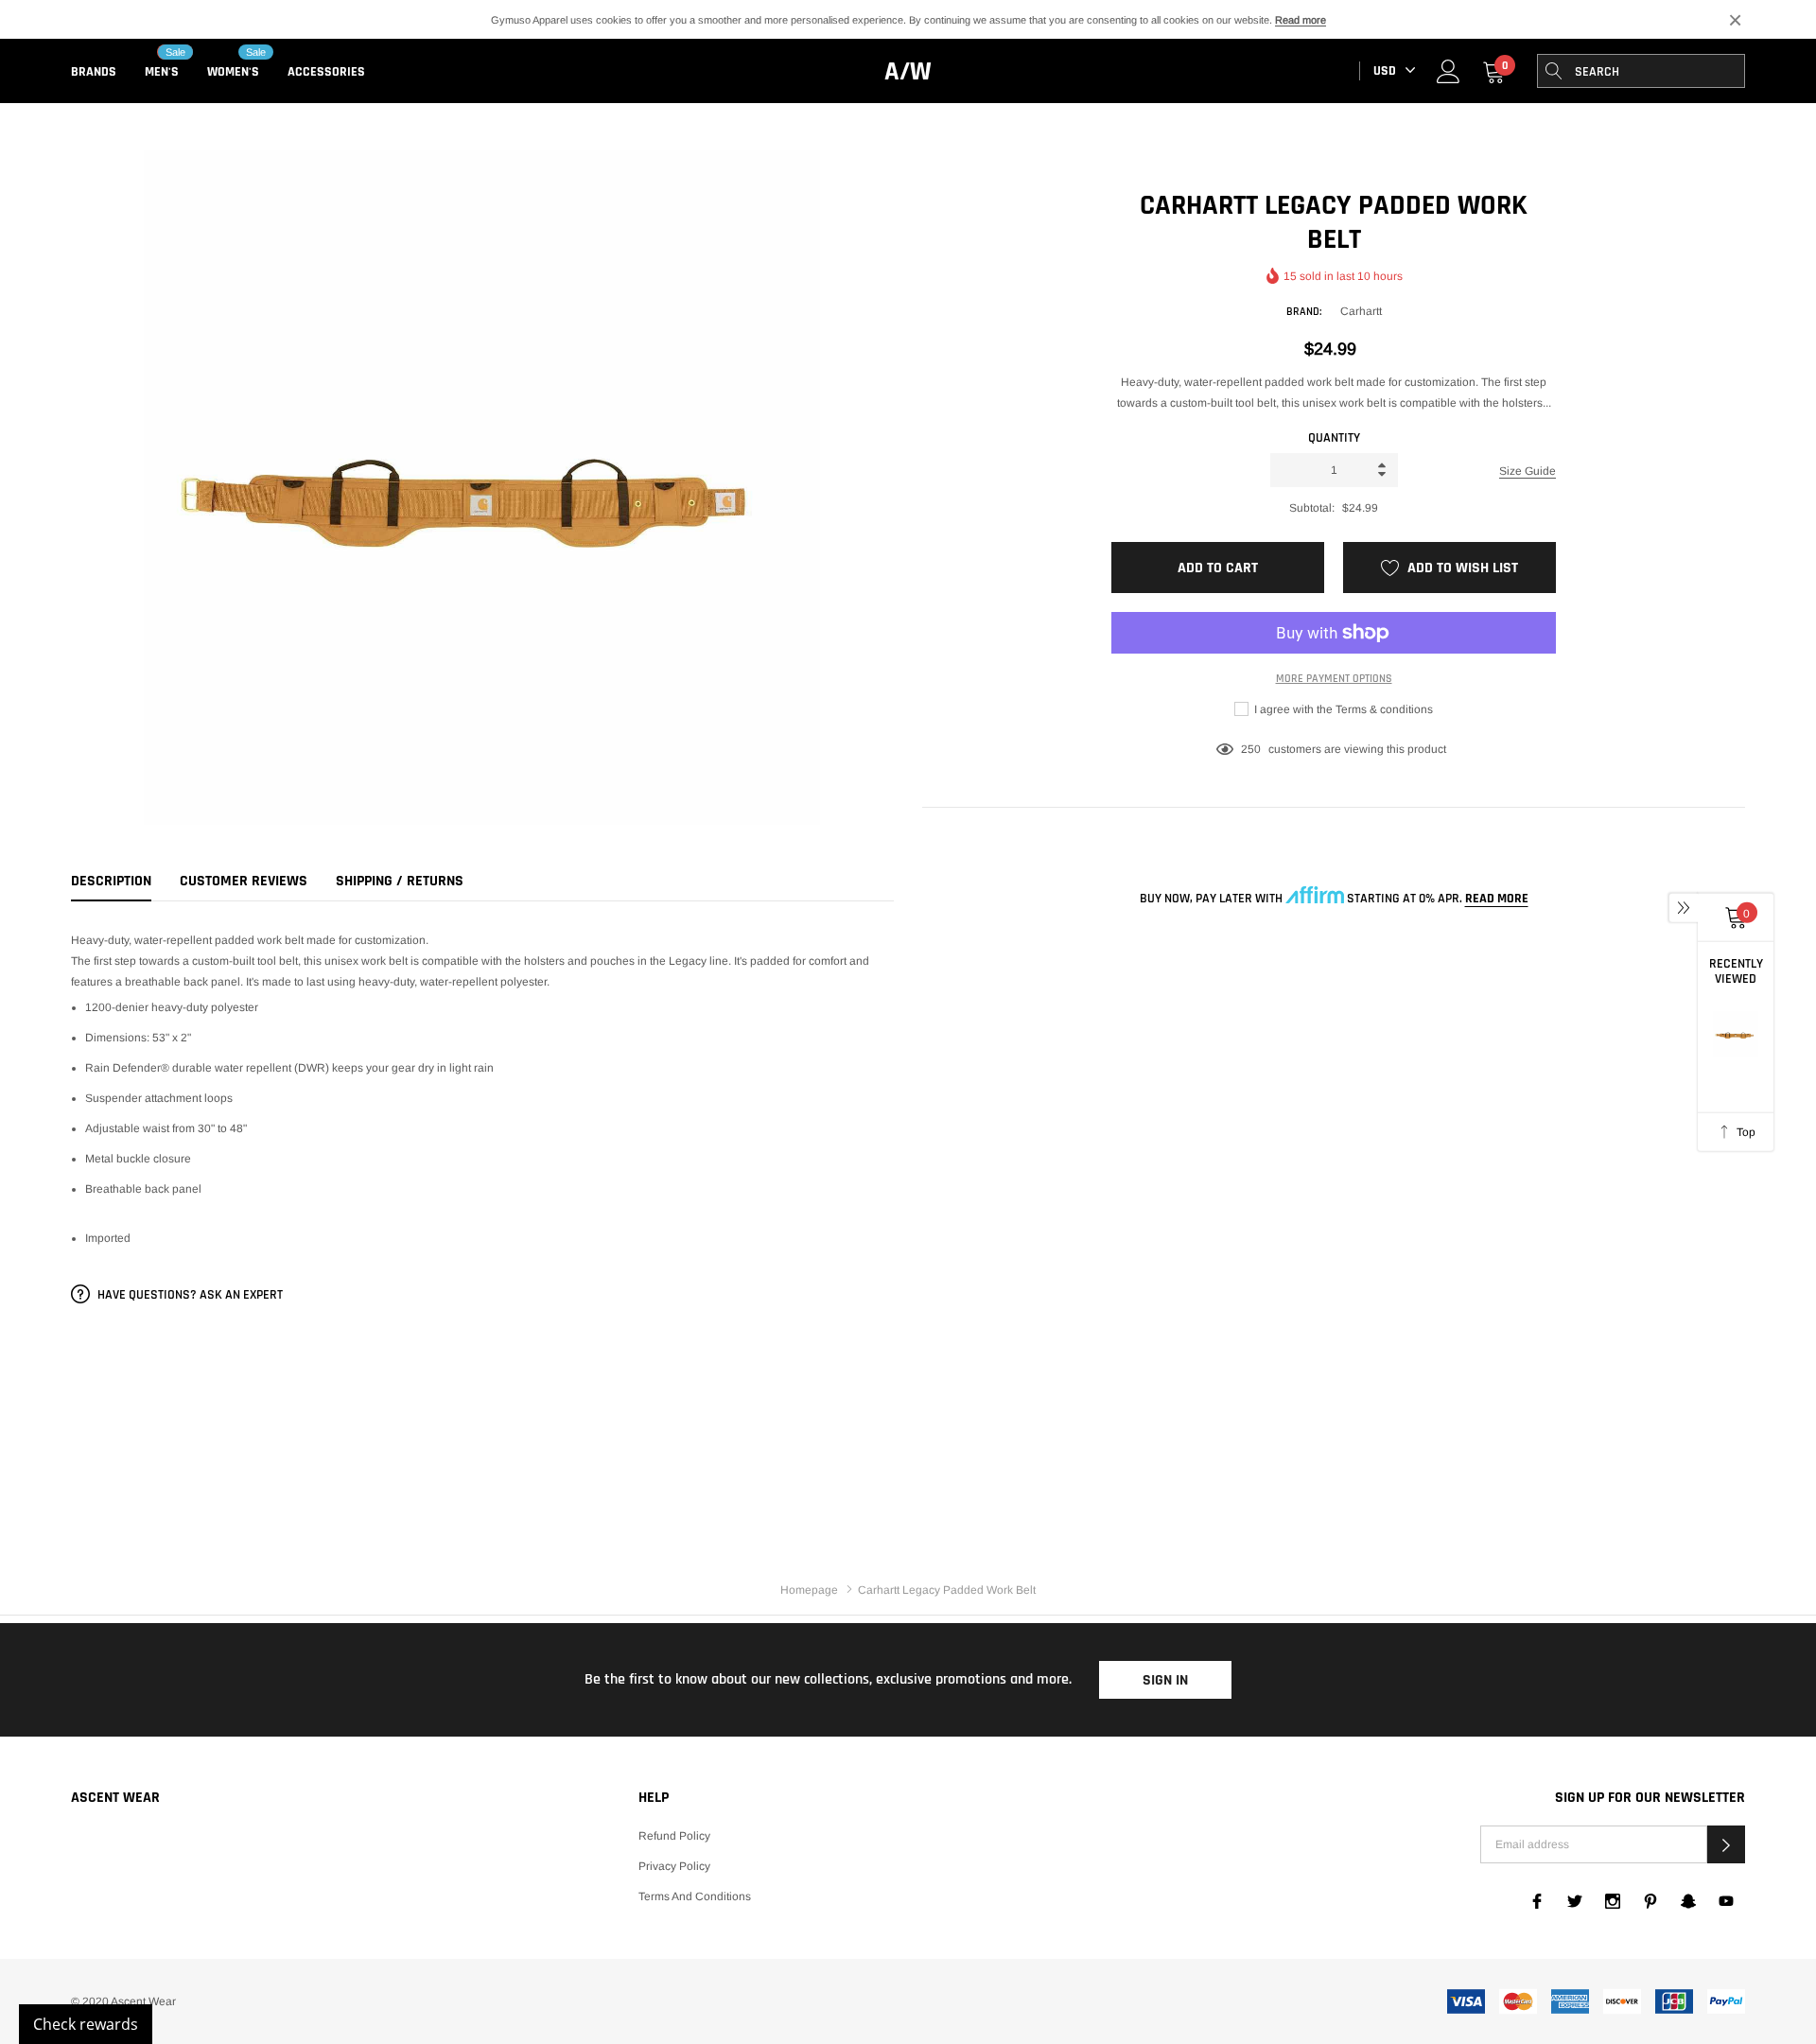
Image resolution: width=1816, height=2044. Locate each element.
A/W (908, 72)
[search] (1554, 71)
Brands (94, 72)
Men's (162, 72)
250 (1251, 749)
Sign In (1165, 1680)
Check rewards (86, 2024)
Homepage (809, 1590)
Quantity (1334, 438)
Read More (1497, 899)
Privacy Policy (674, 1866)
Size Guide (1528, 471)
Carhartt (1361, 311)
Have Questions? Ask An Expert (189, 1295)
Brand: (1304, 312)
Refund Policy (674, 1836)
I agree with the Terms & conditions (1342, 709)
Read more (1301, 20)
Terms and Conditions (695, 1896)
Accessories (326, 72)
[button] (1726, 1844)
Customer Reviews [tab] (244, 882)
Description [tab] (111, 882)
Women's (233, 72)
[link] (1449, 71)
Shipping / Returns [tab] (400, 882)
